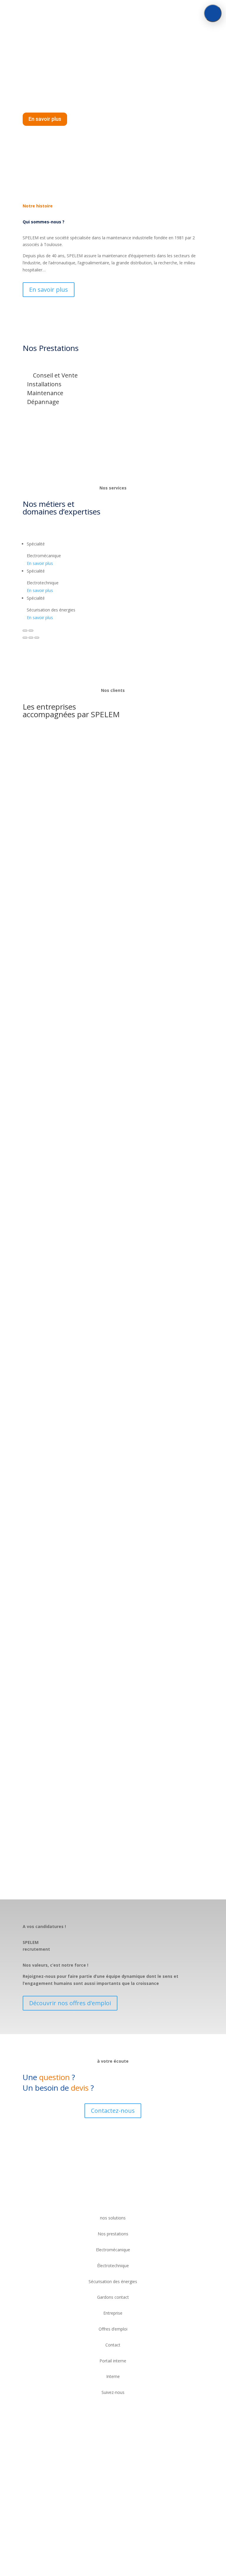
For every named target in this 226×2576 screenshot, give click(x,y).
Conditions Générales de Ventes (55, 2484)
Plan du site (140, 2484)
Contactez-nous (113, 2111)
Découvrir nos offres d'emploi (70, 2003)
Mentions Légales (107, 2484)
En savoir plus (45, 119)
